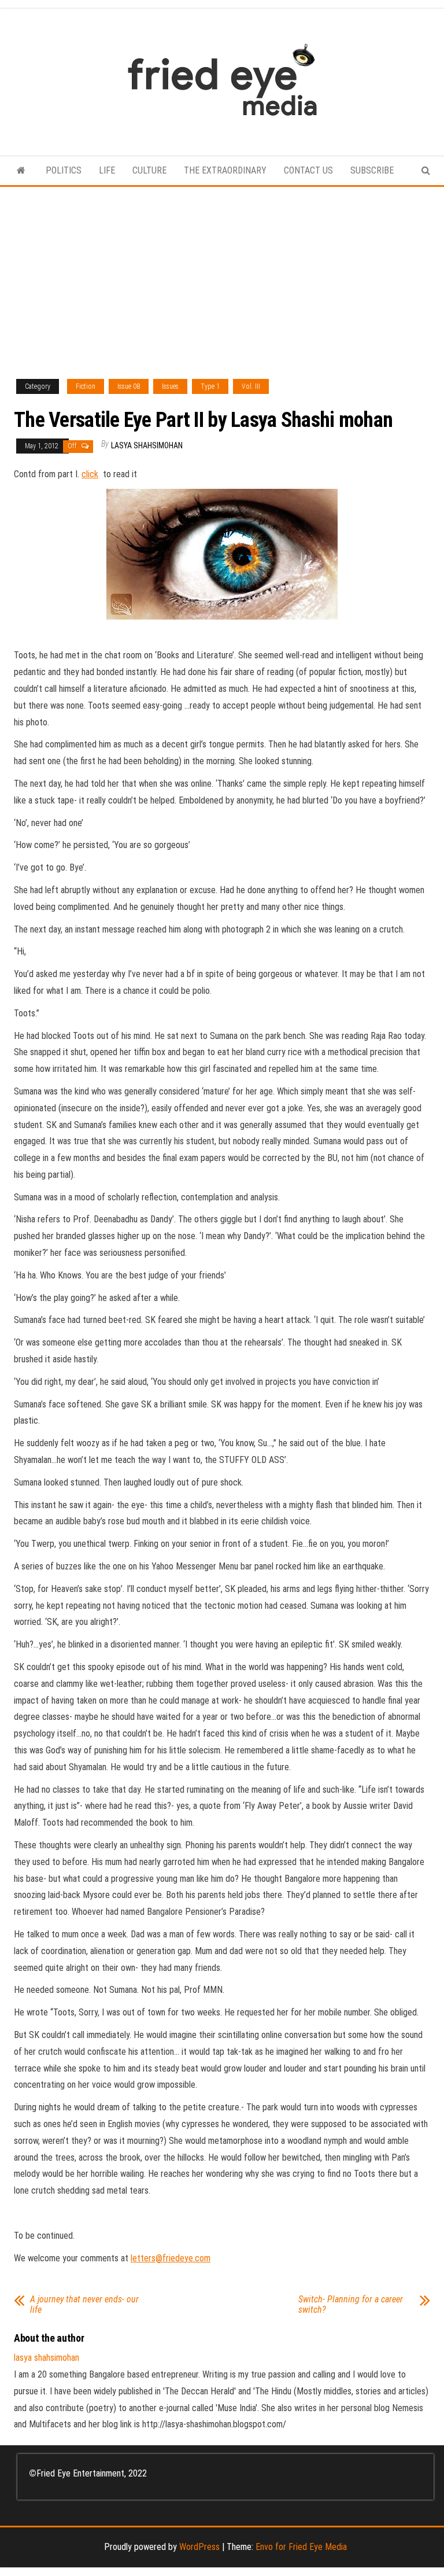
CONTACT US (308, 170)
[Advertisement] (222, 274)
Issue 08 (129, 386)
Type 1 (210, 386)
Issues (170, 386)
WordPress (199, 2547)
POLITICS (64, 170)
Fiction (86, 386)
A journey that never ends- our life (84, 2305)
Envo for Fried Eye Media (301, 2547)
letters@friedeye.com (171, 2258)
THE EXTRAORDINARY (225, 170)
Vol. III (251, 386)
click (90, 474)
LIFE (107, 170)
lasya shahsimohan (147, 445)
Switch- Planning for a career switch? (351, 2305)
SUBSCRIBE (372, 170)
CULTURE (149, 170)
